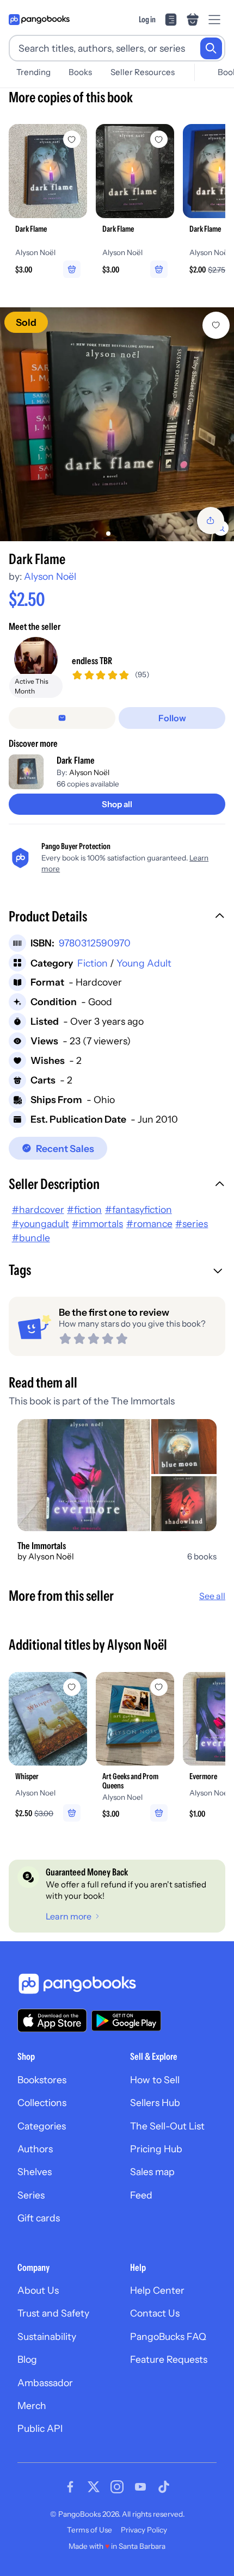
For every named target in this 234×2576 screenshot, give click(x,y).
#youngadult (41, 1224)
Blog (27, 2359)
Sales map (152, 2172)
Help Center (157, 2290)
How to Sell (155, 2080)
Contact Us (155, 2313)
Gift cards (39, 2218)
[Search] (211, 48)
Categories (42, 2126)
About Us (38, 2290)
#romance (149, 1224)
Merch (32, 2405)
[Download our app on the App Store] (52, 2020)
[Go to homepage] (39, 20)
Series (31, 2195)
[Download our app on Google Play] (126, 2021)
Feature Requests (169, 2359)
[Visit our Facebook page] (70, 2487)
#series (192, 1224)
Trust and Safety (53, 2313)
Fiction (93, 963)
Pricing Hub (156, 2149)
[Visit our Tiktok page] (164, 2487)
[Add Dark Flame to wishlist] (216, 325)
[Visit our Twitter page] (94, 2487)
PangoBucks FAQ (168, 2336)
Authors (35, 2149)
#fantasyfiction (138, 1209)
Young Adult (144, 963)
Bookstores (42, 2080)
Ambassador (45, 2383)
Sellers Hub (155, 2103)
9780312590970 (95, 943)
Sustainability (47, 2336)
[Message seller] (62, 718)
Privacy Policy (144, 2530)
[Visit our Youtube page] (140, 2487)
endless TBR (92, 661)
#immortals (97, 1224)
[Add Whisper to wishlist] (72, 1687)
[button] (117, 918)
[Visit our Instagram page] (117, 2487)
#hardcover (38, 1209)
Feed (141, 2195)
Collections (42, 2103)
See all (212, 1596)
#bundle (31, 1238)
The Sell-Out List (167, 2126)
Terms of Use (90, 2530)
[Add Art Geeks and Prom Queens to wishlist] (159, 1687)
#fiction (84, 1209)
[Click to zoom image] (117, 424)
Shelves (35, 2172)
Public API (40, 2428)
